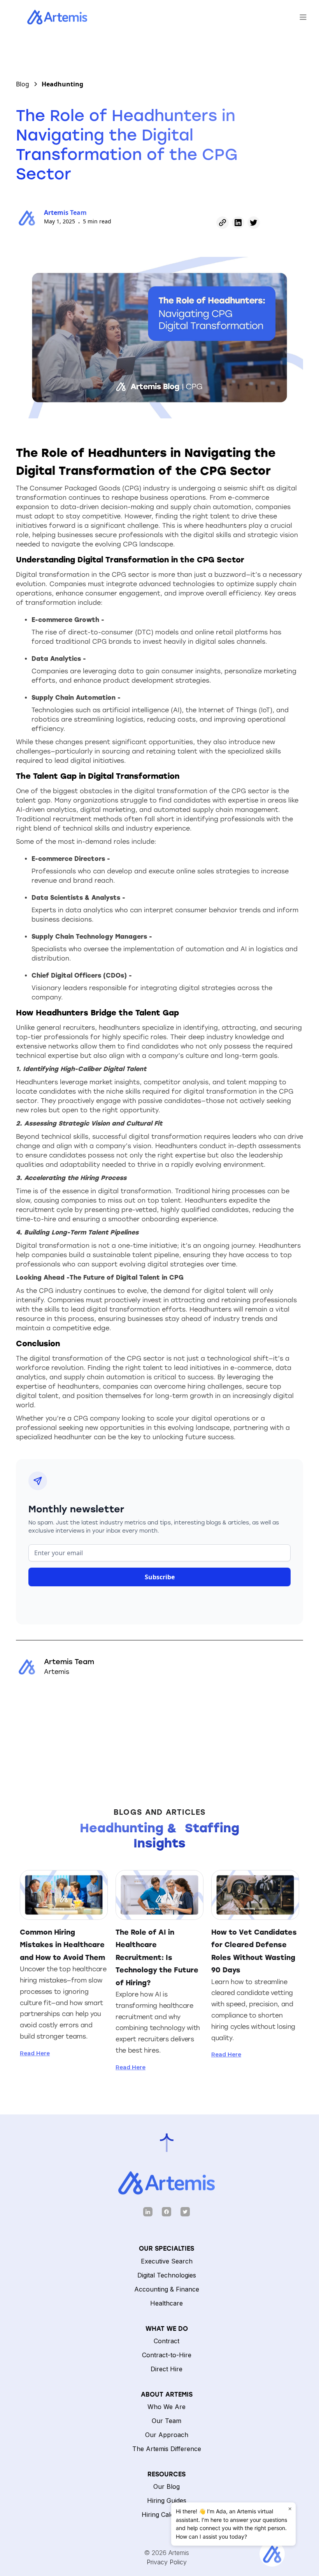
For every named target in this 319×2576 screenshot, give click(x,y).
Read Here (35, 2053)
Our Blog (167, 2486)
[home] (49, 17)
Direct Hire (167, 2369)
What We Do (167, 2329)
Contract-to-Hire (167, 2355)
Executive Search (167, 2261)
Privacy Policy (167, 2562)
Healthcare (167, 2303)
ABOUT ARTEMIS (167, 2394)
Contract (167, 2341)
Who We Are (167, 2407)
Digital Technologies (167, 2275)
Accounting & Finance (167, 2289)
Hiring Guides (167, 2500)
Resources (167, 2474)
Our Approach (167, 2435)
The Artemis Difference (167, 2449)
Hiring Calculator (167, 2515)
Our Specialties (167, 2249)
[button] (303, 17)
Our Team (167, 2421)
